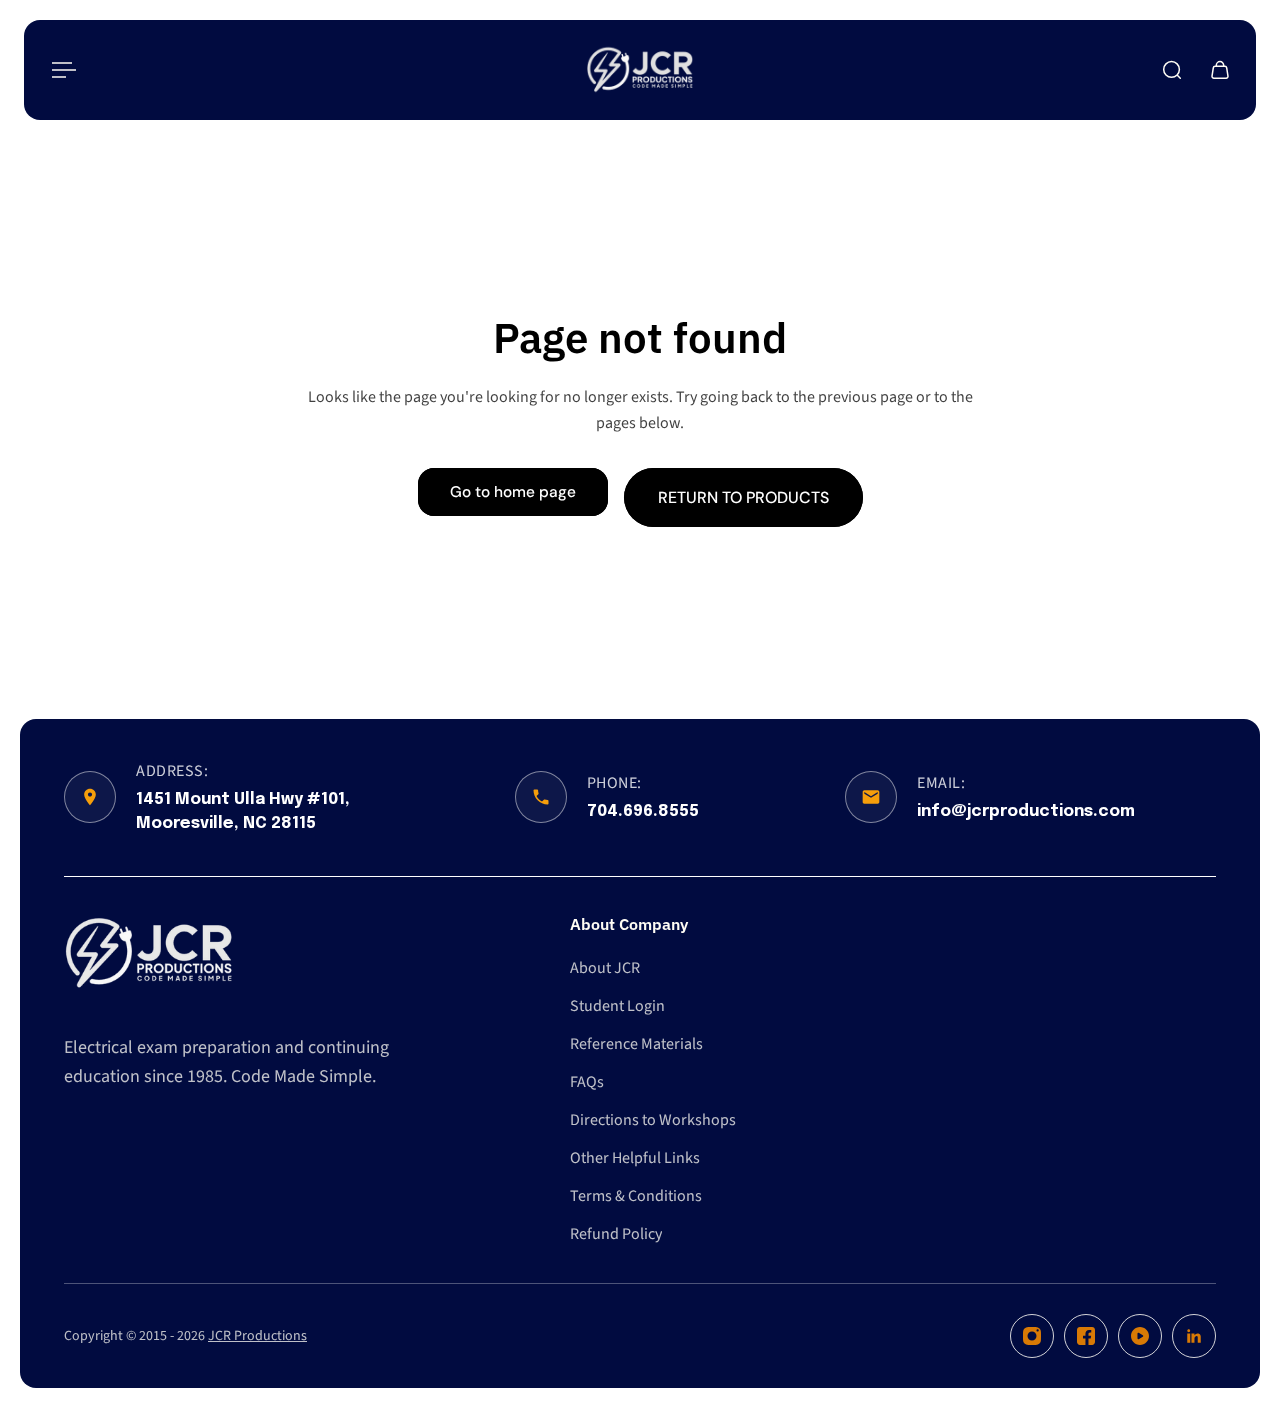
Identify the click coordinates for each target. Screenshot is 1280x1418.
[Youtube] (1140, 1336)
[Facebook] (1086, 1336)
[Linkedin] (1194, 1336)
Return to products (743, 496)
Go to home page (513, 492)
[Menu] (60, 70)
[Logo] (640, 70)
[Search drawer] (1172, 70)
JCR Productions (257, 1336)
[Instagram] (1032, 1336)
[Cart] (1220, 70)
